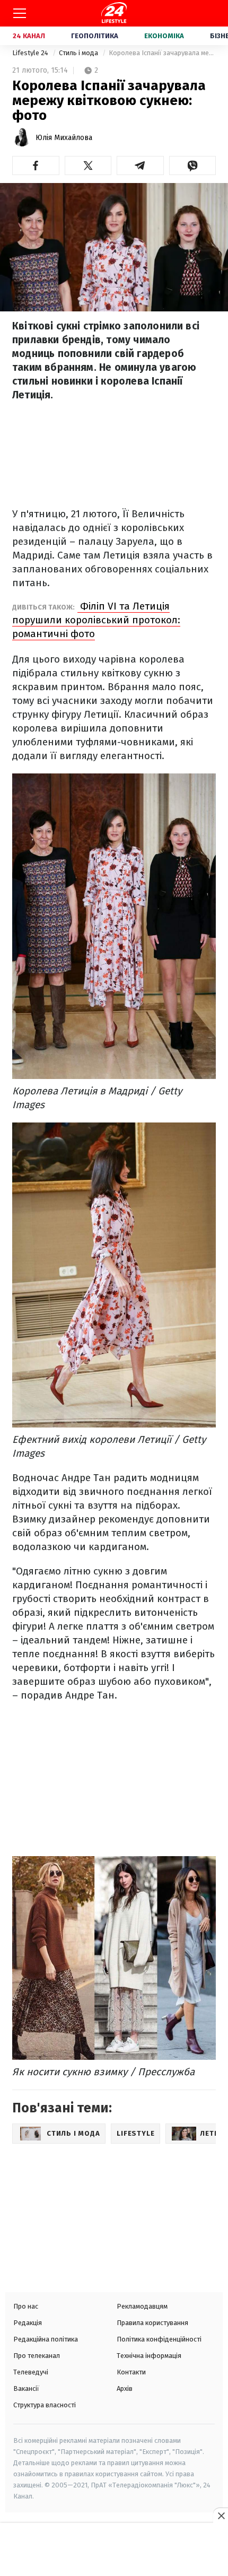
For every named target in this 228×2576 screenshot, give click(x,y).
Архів (125, 2388)
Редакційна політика (46, 2339)
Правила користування (152, 2323)
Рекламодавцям (142, 2306)
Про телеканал (37, 2356)
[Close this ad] (221, 2516)
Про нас (26, 2306)
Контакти (131, 2372)
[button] (36, 166)
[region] (114, 2551)
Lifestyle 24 (31, 53)
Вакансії (26, 2388)
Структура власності (45, 2405)
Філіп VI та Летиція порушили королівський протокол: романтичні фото (96, 620)
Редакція (28, 2323)
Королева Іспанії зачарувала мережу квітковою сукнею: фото (162, 53)
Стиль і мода (79, 53)
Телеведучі (31, 2372)
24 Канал (29, 36)
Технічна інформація (149, 2356)
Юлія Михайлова (64, 138)
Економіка (164, 36)
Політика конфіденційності (159, 2339)
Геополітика (95, 36)
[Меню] (20, 13)
